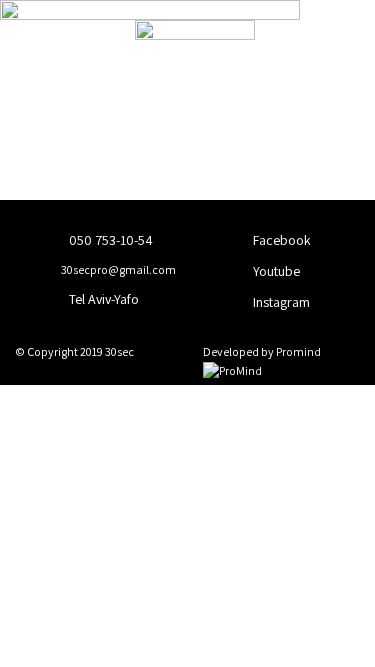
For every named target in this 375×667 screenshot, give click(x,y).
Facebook (280, 240)
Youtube (275, 271)
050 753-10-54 (109, 240)
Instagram (280, 302)
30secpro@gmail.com (117, 269)
